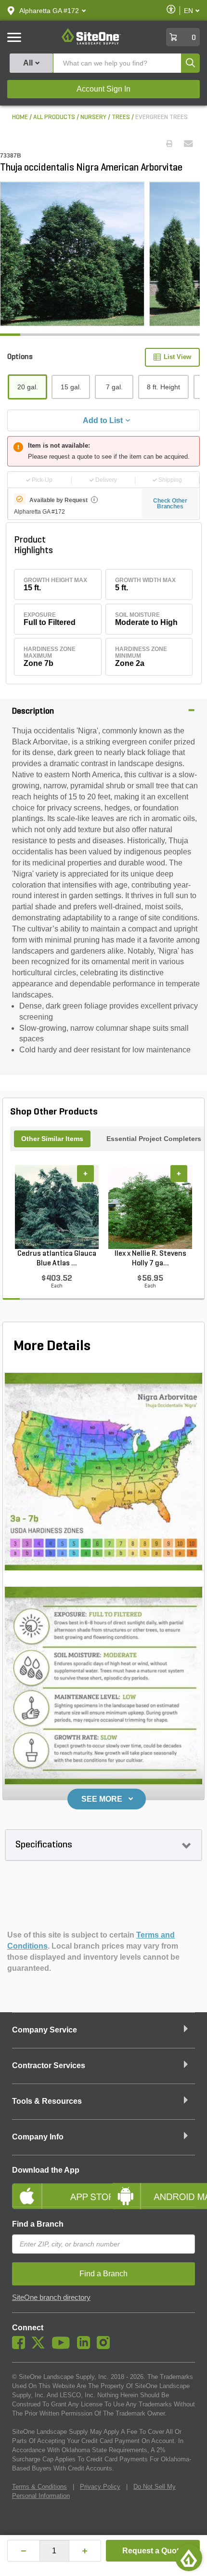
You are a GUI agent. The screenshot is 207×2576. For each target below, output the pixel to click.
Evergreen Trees (162, 117)
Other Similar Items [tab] (52, 1139)
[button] (49, 11)
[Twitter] (41, 2347)
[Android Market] (153, 2188)
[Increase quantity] (85, 2551)
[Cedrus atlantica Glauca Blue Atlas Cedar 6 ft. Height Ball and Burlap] (57, 1207)
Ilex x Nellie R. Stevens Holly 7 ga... (150, 1259)
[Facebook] (21, 2347)
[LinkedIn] (86, 2347)
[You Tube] (63, 2347)
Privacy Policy (100, 2487)
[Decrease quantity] (24, 2551)
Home (20, 117)
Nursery (93, 117)
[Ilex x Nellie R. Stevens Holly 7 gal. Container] (150, 1207)
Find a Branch (38, 2224)
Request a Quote (153, 2551)
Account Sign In (103, 89)
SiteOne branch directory (51, 2297)
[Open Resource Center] (189, 2558)
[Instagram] (106, 2347)
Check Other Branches (170, 504)
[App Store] (54, 2188)
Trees (121, 117)
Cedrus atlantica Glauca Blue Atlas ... (57, 1259)
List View (177, 357)
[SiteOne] (91, 43)
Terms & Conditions (39, 2487)
